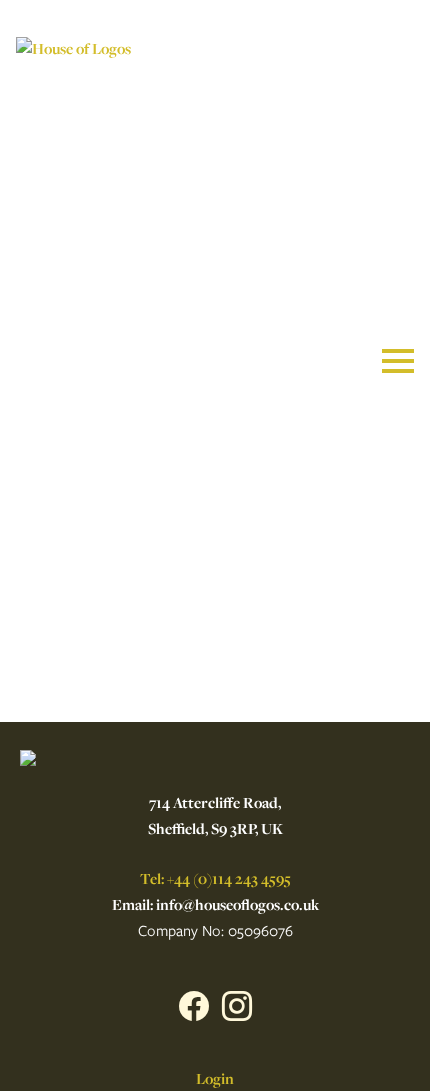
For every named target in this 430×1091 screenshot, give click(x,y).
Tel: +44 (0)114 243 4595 (215, 878)
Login (215, 1078)
